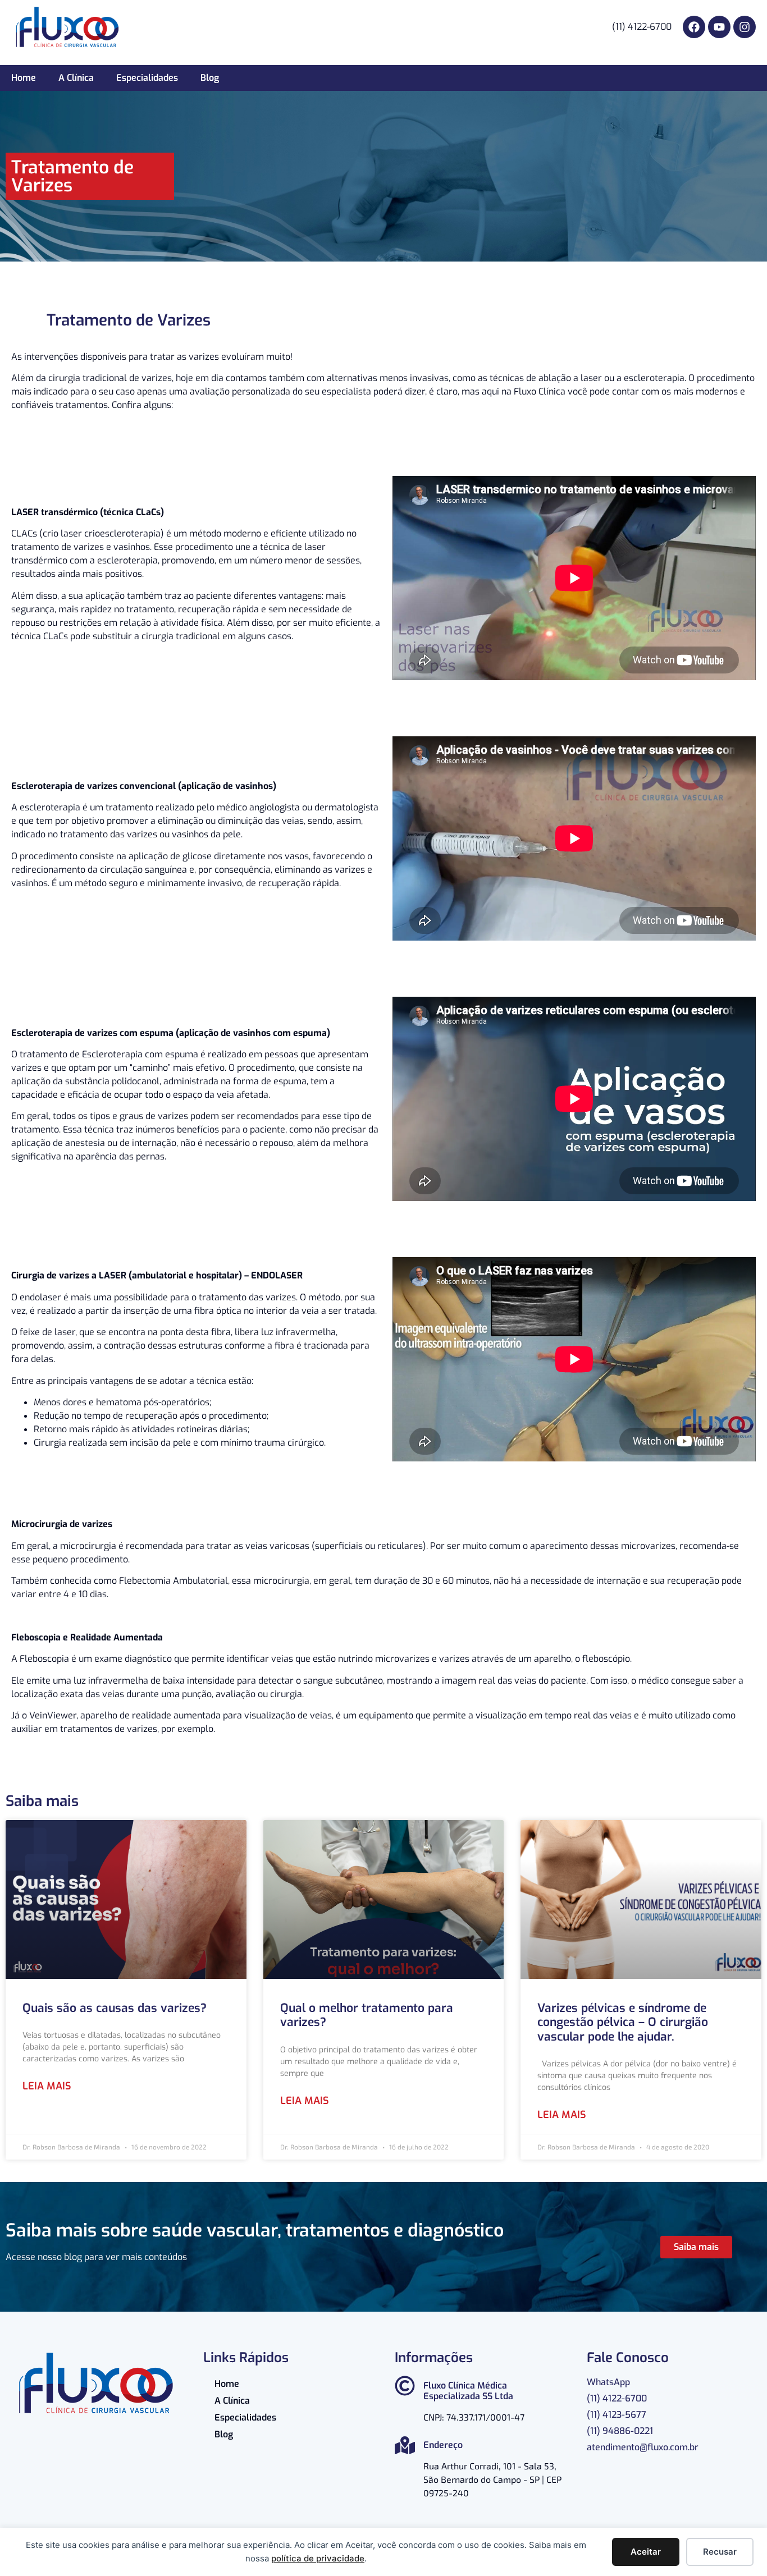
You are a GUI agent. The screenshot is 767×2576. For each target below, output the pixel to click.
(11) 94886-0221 (620, 2431)
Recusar (720, 2552)
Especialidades (147, 78)
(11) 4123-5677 (617, 2415)
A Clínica (76, 78)
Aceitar (646, 2552)
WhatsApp (608, 2382)
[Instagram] (745, 27)
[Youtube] (719, 27)
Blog (210, 78)
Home (24, 78)
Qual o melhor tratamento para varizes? (367, 2015)
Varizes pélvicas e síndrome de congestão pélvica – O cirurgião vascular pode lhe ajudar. (623, 2022)
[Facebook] (694, 27)
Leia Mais (47, 2086)
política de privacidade (318, 2558)
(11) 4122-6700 (617, 2398)
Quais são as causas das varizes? (115, 2008)
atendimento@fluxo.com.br (643, 2447)
